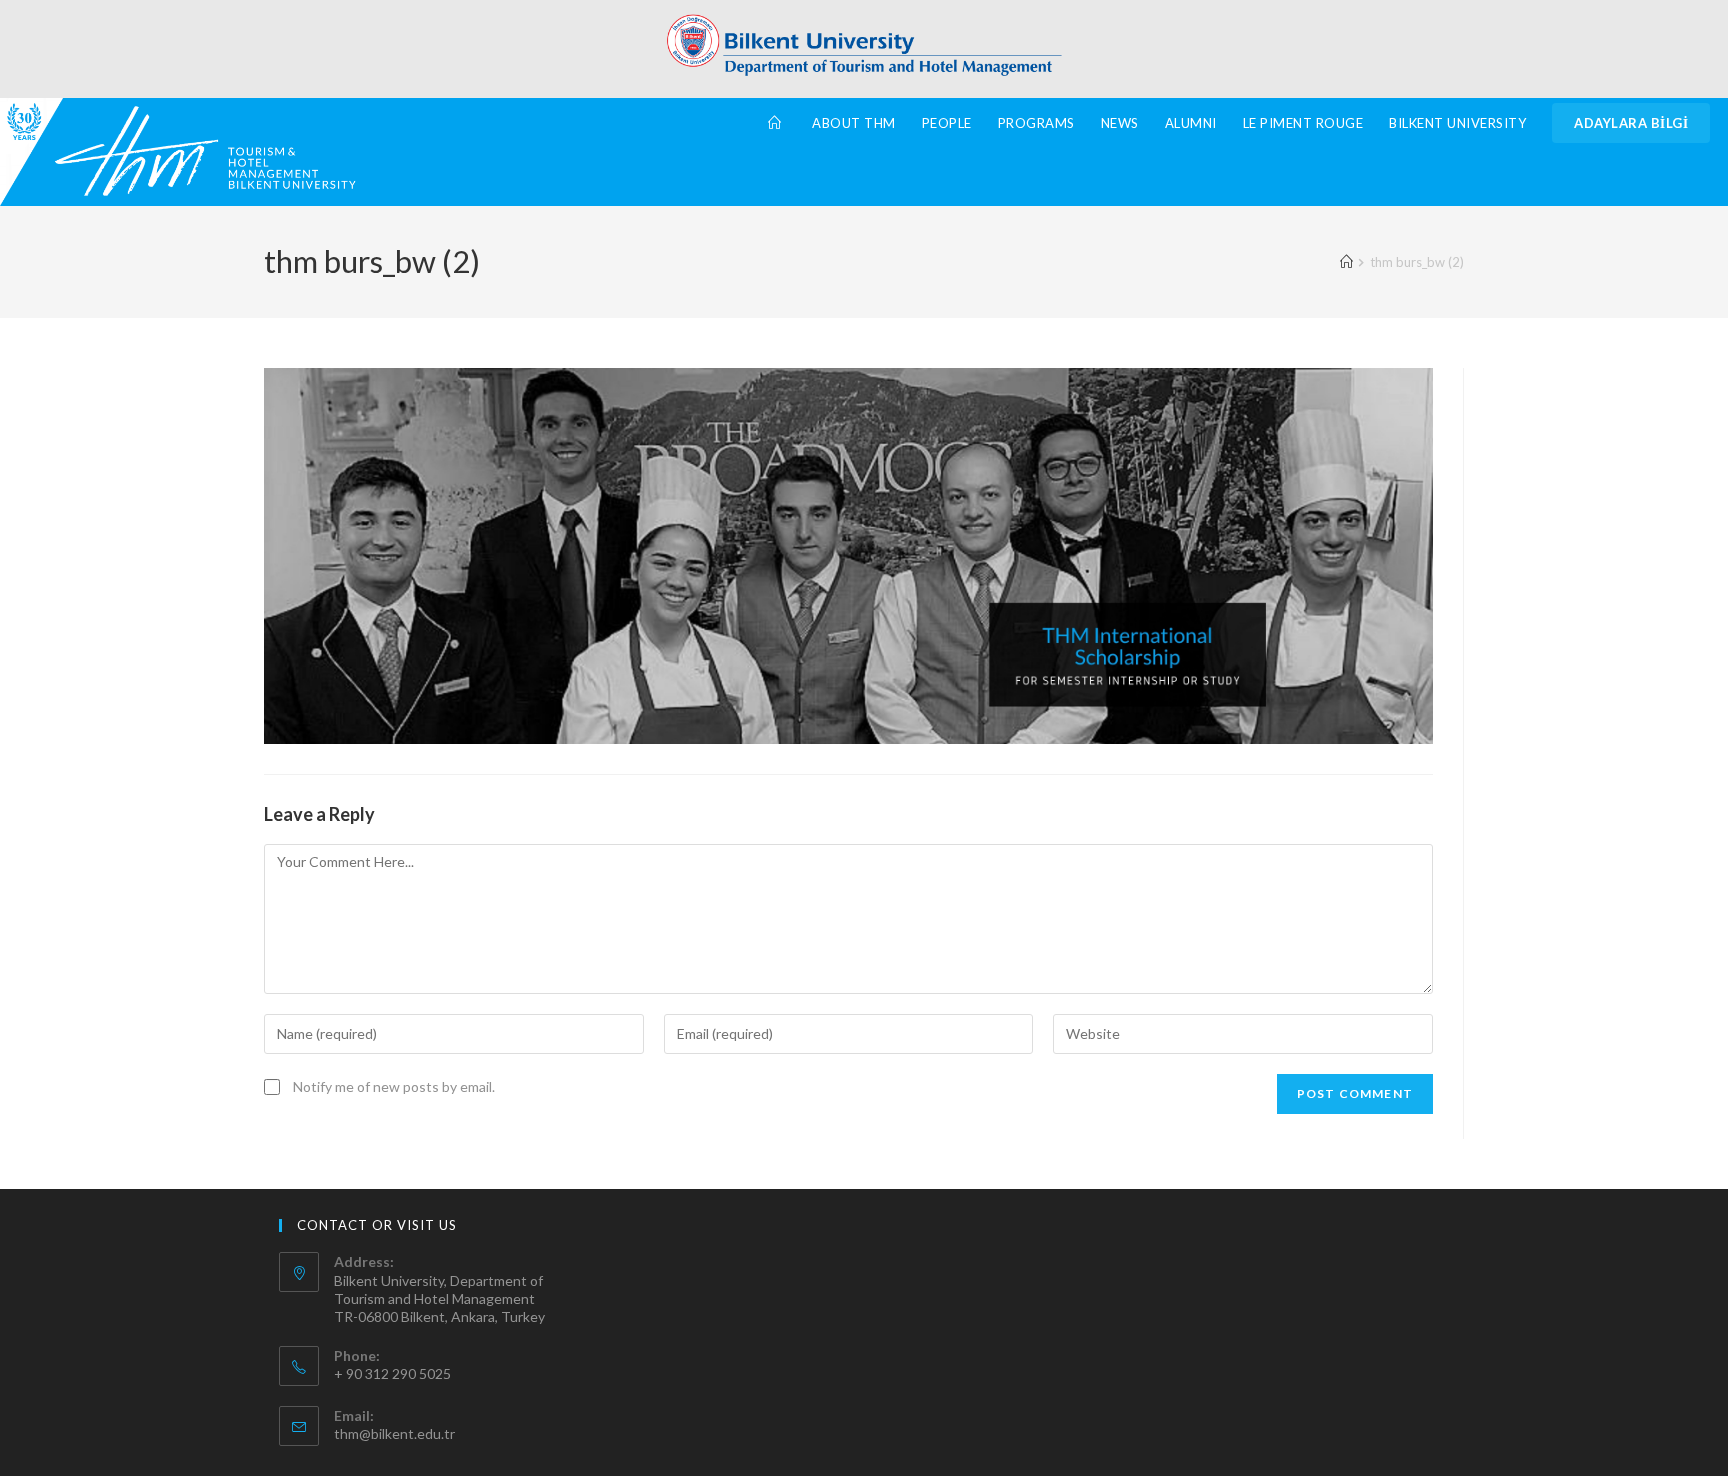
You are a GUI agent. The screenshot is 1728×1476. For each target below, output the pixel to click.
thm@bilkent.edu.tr (394, 1433)
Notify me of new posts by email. (394, 1086)
